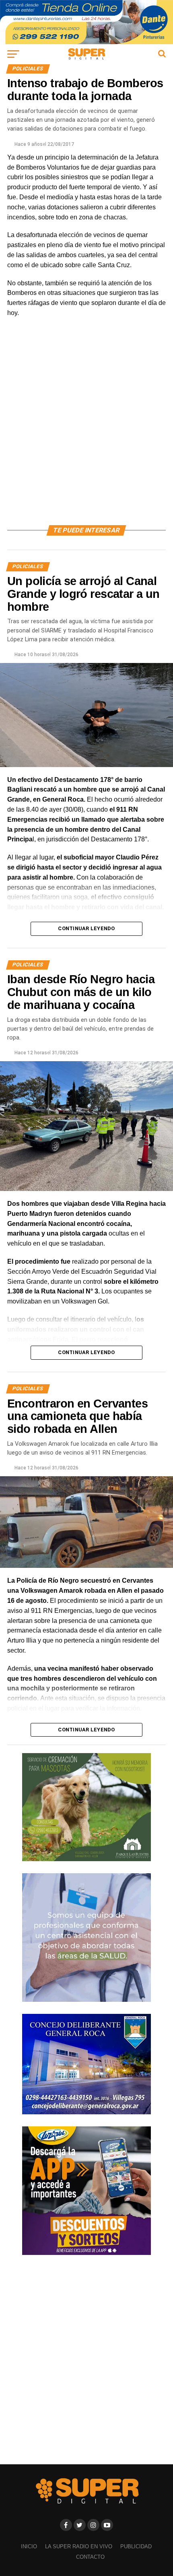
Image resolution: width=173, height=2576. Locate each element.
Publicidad (136, 2546)
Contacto (90, 2557)
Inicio (29, 2546)
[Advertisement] (86, 431)
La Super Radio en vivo (79, 2546)
